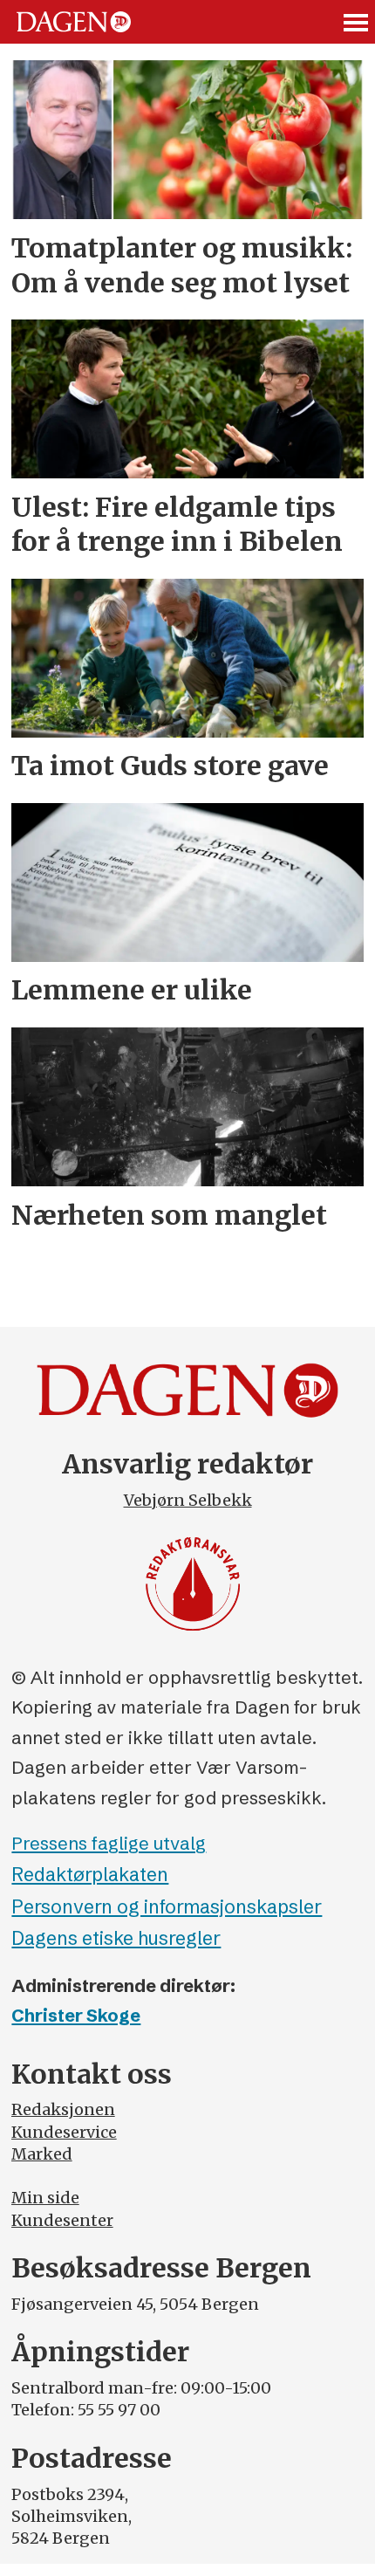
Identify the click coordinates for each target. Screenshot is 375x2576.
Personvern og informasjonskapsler (167, 1907)
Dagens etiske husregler (116, 1938)
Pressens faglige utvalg (109, 1843)
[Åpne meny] (357, 22)
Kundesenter (62, 2220)
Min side (45, 2198)
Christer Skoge (76, 2015)
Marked (42, 2154)
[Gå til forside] (74, 22)
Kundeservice (64, 2132)
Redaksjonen (63, 2109)
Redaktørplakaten (90, 1875)
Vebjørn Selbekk (188, 1500)
